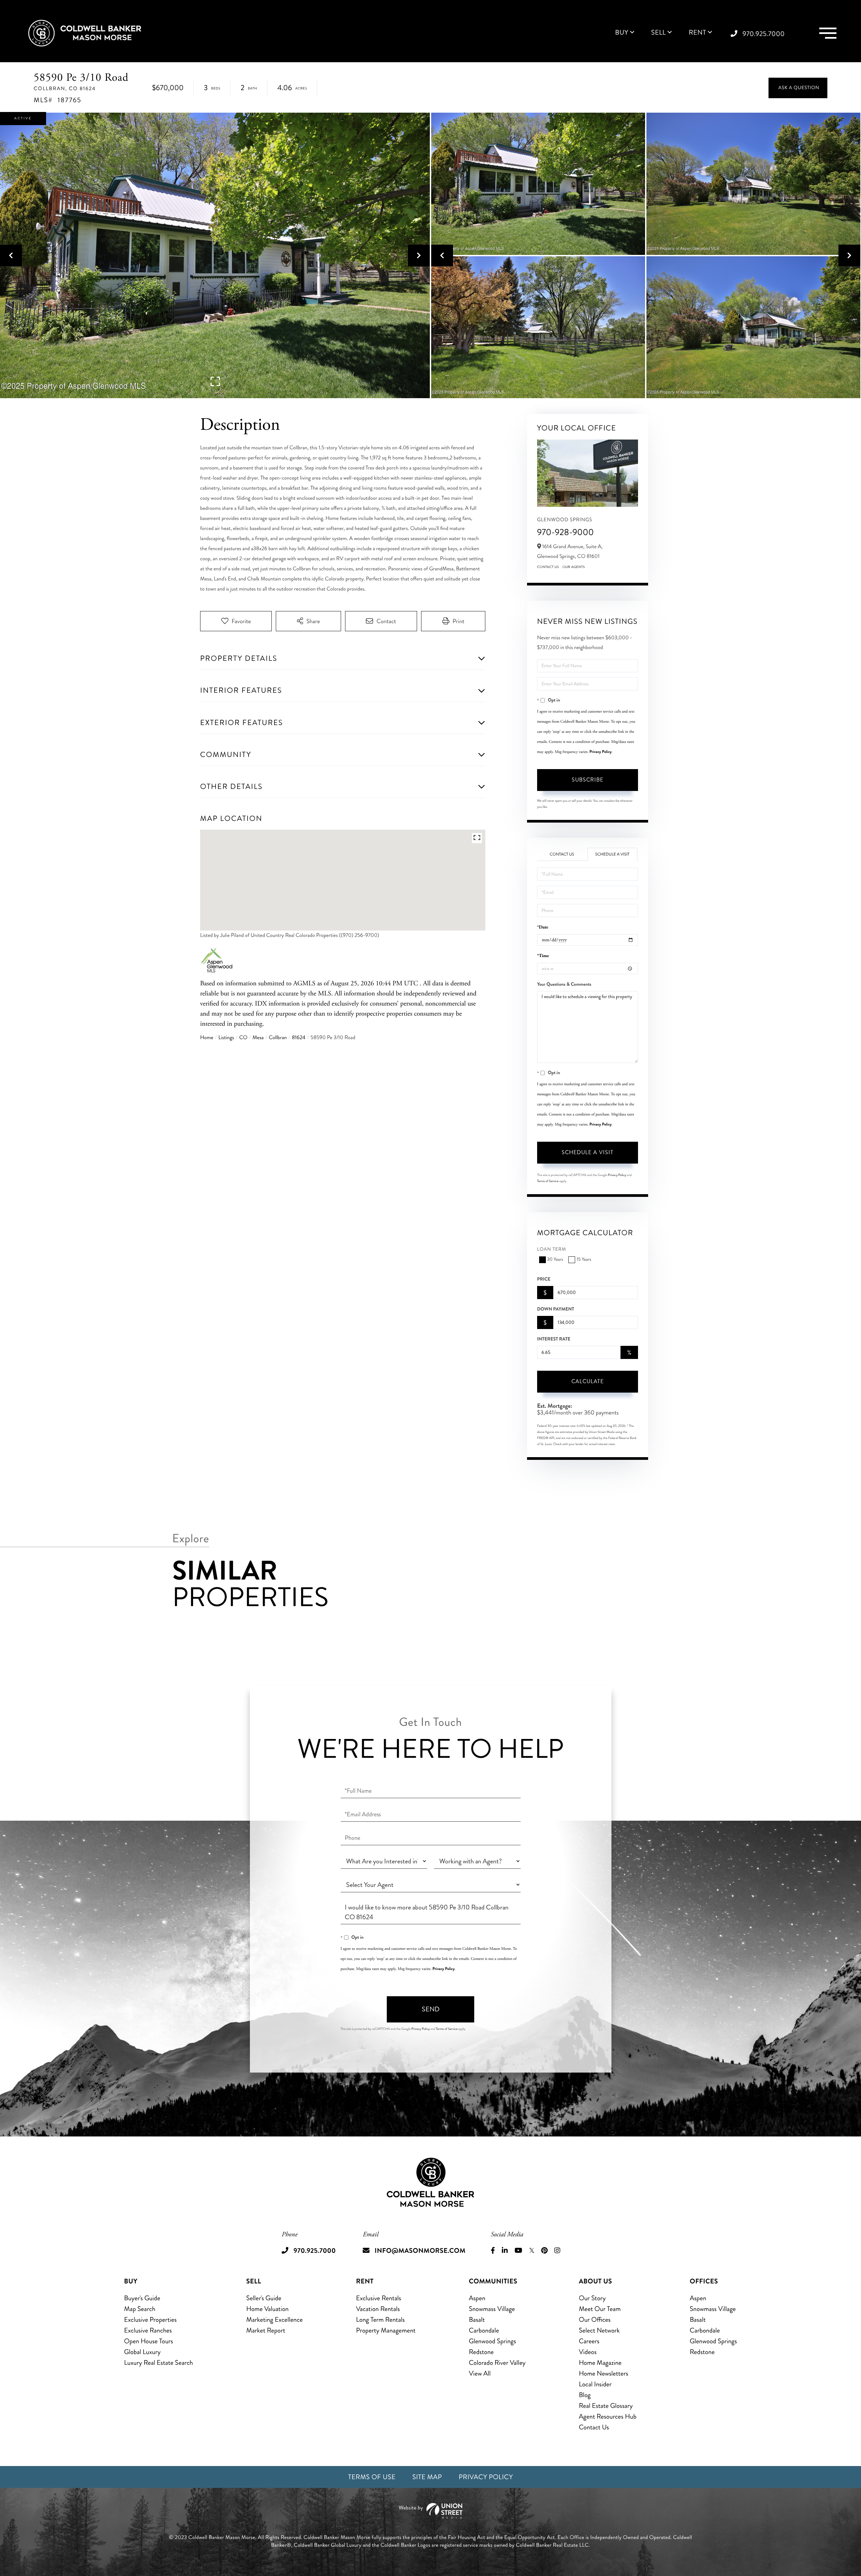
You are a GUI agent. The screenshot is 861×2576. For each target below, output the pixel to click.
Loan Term (552, 1249)
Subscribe (588, 780)
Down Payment (556, 1309)
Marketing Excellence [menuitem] (274, 2320)
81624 (299, 1038)
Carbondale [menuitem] (484, 2330)
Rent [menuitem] (698, 33)
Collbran (278, 1038)
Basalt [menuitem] (477, 2320)
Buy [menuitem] (622, 33)
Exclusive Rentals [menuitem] (379, 2298)
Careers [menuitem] (589, 2341)
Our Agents (574, 567)
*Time (543, 956)
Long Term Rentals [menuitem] (381, 2320)
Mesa (258, 1038)
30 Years (555, 1260)
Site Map (427, 2477)
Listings (226, 1038)
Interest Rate (554, 1339)
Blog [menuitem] (585, 2395)
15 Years (584, 1260)
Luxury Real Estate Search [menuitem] (159, 2363)
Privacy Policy (601, 752)
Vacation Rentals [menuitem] (378, 2309)
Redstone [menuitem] (481, 2352)
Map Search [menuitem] (140, 2309)
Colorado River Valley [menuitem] (497, 2363)
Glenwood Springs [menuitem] (492, 2341)
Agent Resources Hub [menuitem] (608, 2416)
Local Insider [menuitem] (595, 2384)
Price (544, 1279)
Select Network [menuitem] (599, 2330)
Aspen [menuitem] (477, 2298)
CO (243, 1038)
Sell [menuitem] (659, 33)
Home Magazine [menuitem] (600, 2363)
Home (207, 1038)
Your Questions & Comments (564, 984)
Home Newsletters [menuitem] (604, 2373)
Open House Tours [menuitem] (149, 2341)
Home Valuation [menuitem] (267, 2309)
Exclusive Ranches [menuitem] (148, 2330)
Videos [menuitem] (588, 2352)
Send (431, 2009)
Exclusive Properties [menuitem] (150, 2320)
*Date (543, 927)
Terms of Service (548, 1181)
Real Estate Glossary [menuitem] (606, 2406)
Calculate (588, 1381)
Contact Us (548, 567)
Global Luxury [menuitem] (142, 2352)
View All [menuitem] (480, 2373)
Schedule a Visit (612, 854)
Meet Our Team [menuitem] (600, 2309)
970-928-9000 (566, 532)
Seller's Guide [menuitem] (264, 2298)
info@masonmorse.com (420, 2251)
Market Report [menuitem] (266, 2330)
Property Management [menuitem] (386, 2330)
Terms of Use (372, 2477)
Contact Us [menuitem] (594, 2427)
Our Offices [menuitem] (595, 2320)
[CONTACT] (798, 88)
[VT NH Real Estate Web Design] (430, 2511)
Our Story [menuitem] (592, 2298)
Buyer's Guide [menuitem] (142, 2298)
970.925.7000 (764, 34)
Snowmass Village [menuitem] (492, 2309)
